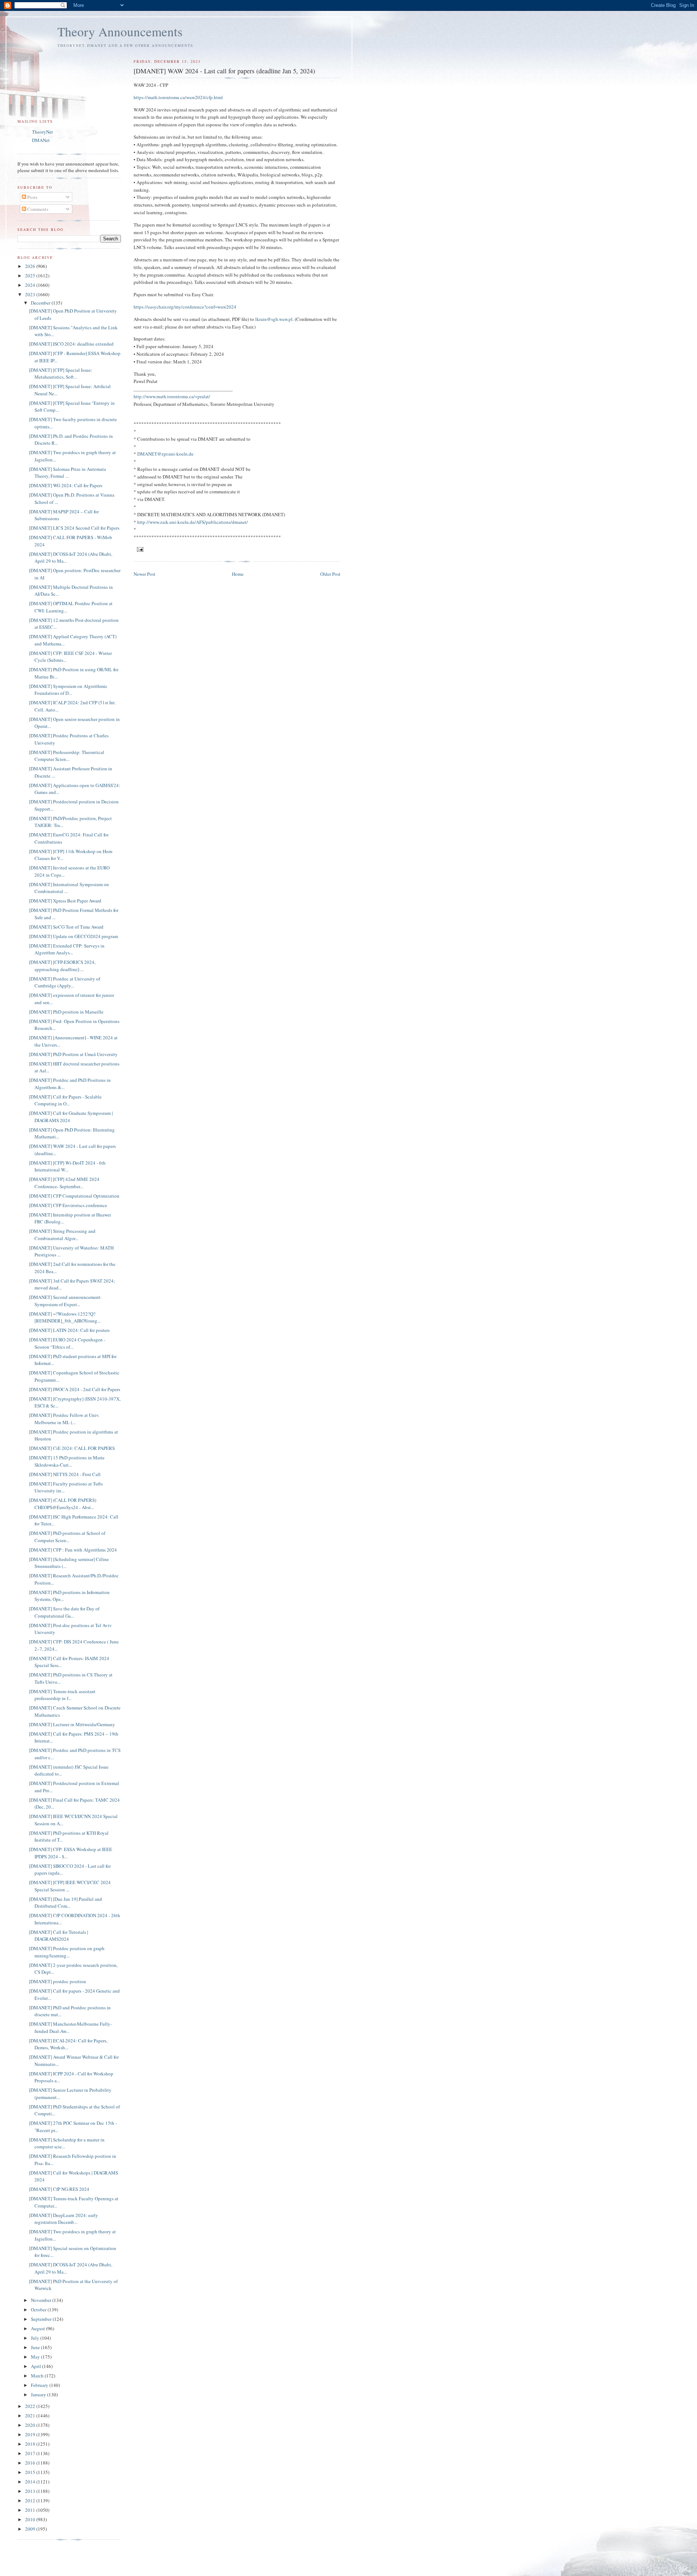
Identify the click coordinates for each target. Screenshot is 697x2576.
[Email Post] (140, 549)
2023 (31, 294)
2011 (31, 2510)
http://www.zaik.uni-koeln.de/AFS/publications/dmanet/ (193, 522)
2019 (31, 2434)
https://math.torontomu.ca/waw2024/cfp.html (178, 97)
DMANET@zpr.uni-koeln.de (165, 454)
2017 (31, 2453)
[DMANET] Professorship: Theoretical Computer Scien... (67, 756)
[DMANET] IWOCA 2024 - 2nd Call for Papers (75, 1389)
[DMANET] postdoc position (58, 1981)
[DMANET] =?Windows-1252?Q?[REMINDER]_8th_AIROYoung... (65, 1317)
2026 (31, 266)
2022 (31, 2406)
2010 (31, 2519)
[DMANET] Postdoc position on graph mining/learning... (67, 1952)
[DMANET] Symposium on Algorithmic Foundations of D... (68, 690)
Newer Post (144, 574)
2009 (31, 2529)
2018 (31, 2444)
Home (238, 574)
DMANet (41, 140)
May (36, 2357)
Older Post (330, 574)
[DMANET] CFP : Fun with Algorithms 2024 (73, 1550)
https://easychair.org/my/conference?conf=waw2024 (185, 307)
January (39, 2394)
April (36, 2366)
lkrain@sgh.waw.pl (274, 319)
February (40, 2385)
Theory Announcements (120, 31)
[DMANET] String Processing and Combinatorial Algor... (62, 1235)
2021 (31, 2416)
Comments (37, 209)
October (39, 2310)
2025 (31, 276)
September (42, 2319)
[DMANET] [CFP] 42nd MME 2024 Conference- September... (64, 1183)
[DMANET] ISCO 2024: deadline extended (71, 344)
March (38, 2376)
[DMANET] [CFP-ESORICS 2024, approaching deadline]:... (62, 966)
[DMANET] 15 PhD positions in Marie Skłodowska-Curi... (67, 1461)
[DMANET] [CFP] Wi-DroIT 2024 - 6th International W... (67, 1166)
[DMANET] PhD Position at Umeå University (73, 1054)
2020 (31, 2425)
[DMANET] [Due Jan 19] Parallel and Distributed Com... (66, 1903)
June (36, 2347)
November (42, 2300)
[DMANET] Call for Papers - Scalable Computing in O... (65, 1100)
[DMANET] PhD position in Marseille (66, 1012)
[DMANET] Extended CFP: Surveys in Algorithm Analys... (67, 949)
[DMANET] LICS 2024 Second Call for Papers (74, 528)
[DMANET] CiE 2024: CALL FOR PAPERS (72, 1448)
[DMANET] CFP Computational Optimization (74, 1196)
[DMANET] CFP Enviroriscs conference (68, 1205)
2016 (31, 2463)
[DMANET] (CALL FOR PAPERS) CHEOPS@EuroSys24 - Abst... (63, 1504)
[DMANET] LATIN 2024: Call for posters (69, 1330)
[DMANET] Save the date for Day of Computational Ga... (64, 1612)
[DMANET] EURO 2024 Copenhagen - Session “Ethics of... (67, 1343)
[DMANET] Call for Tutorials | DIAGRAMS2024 (59, 1936)
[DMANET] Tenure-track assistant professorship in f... (62, 1695)
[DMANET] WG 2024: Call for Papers (66, 485)
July (36, 2338)
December (41, 303)
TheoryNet (42, 132)
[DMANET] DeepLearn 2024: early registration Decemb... (64, 2219)
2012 (31, 2500)
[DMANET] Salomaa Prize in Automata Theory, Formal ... (68, 473)
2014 (31, 2482)
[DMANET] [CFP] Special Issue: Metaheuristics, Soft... (61, 374)
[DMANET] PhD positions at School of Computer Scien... (67, 1537)
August (38, 2328)
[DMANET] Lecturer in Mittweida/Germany (72, 1724)
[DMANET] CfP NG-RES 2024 (59, 2189)
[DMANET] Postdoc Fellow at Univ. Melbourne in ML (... (64, 1419)
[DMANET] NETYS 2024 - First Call (65, 1474)
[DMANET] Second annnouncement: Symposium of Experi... (65, 1301)
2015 (31, 2472)
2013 (31, 2491)
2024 (31, 285)
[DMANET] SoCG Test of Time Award (66, 927)
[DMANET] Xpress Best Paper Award (65, 901)
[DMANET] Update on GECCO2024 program (74, 936)
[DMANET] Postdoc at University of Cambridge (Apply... (65, 982)
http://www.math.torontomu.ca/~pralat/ (172, 396)
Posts (32, 197)
